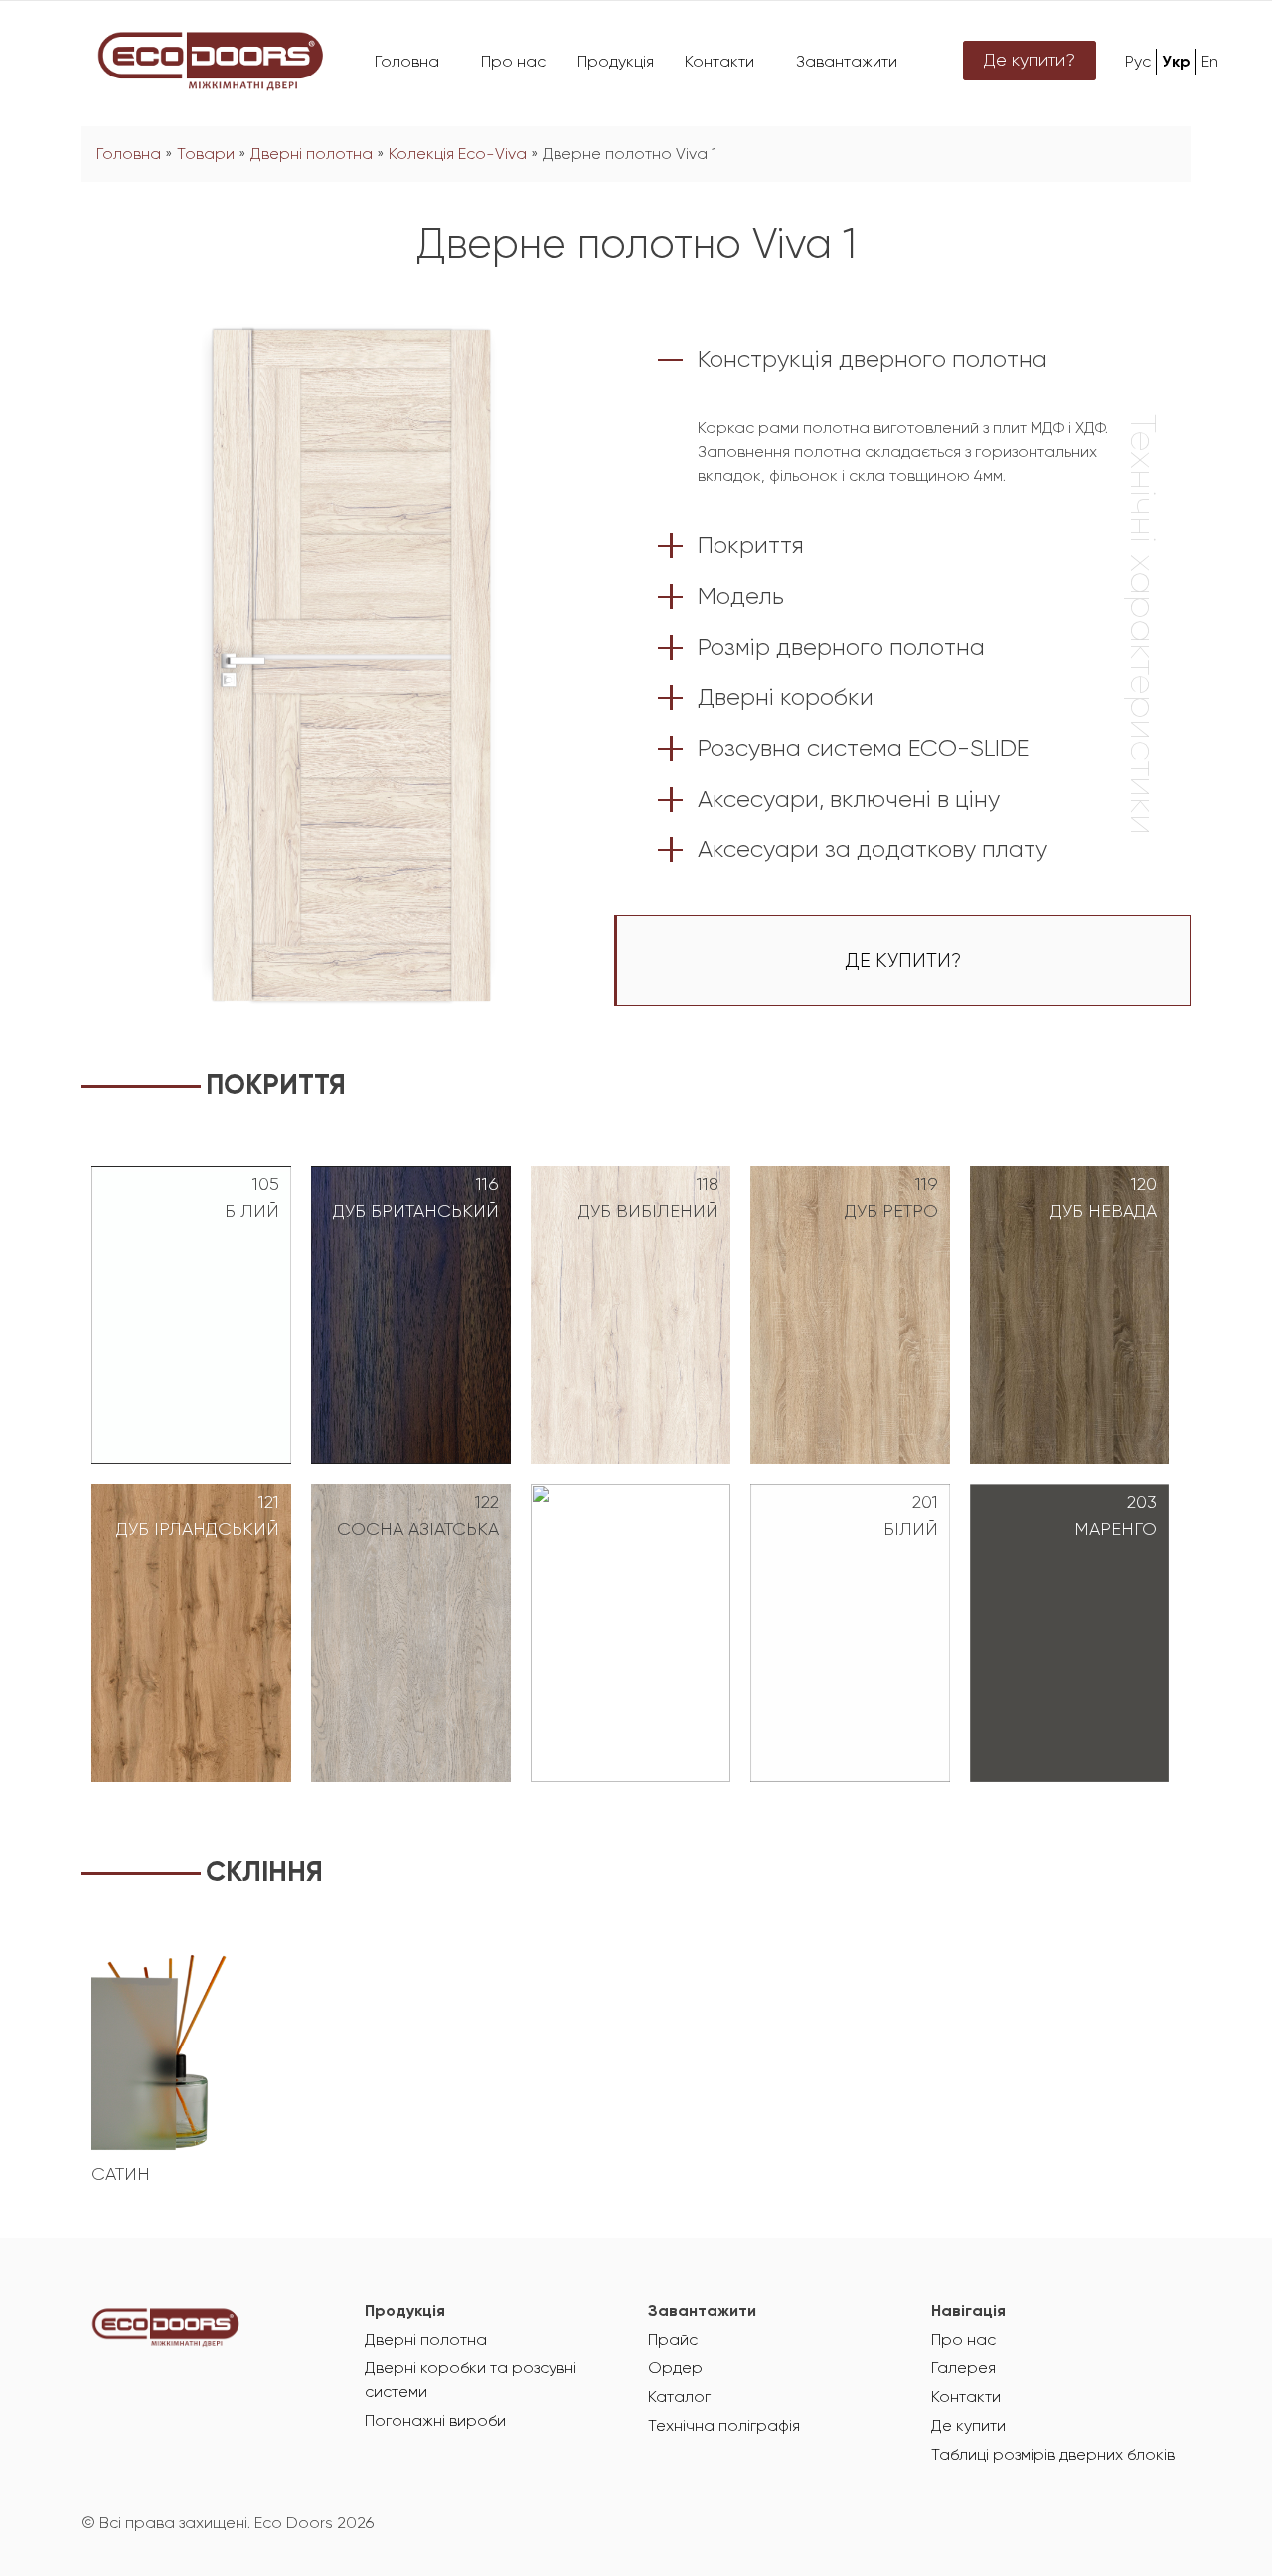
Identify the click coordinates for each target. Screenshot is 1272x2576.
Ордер (675, 2369)
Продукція (616, 63)
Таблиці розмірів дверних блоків (1053, 2456)
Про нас (513, 63)
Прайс (673, 2341)
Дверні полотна (312, 155)
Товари (206, 155)
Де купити (968, 2427)
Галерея (963, 2369)
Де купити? (1030, 61)
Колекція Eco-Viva (458, 155)
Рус (1138, 63)
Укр (1176, 63)
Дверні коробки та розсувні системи (471, 2381)
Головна (407, 63)
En (1210, 63)
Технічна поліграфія (724, 2427)
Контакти (719, 63)
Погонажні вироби (435, 2422)
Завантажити (847, 63)
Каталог (679, 2398)
